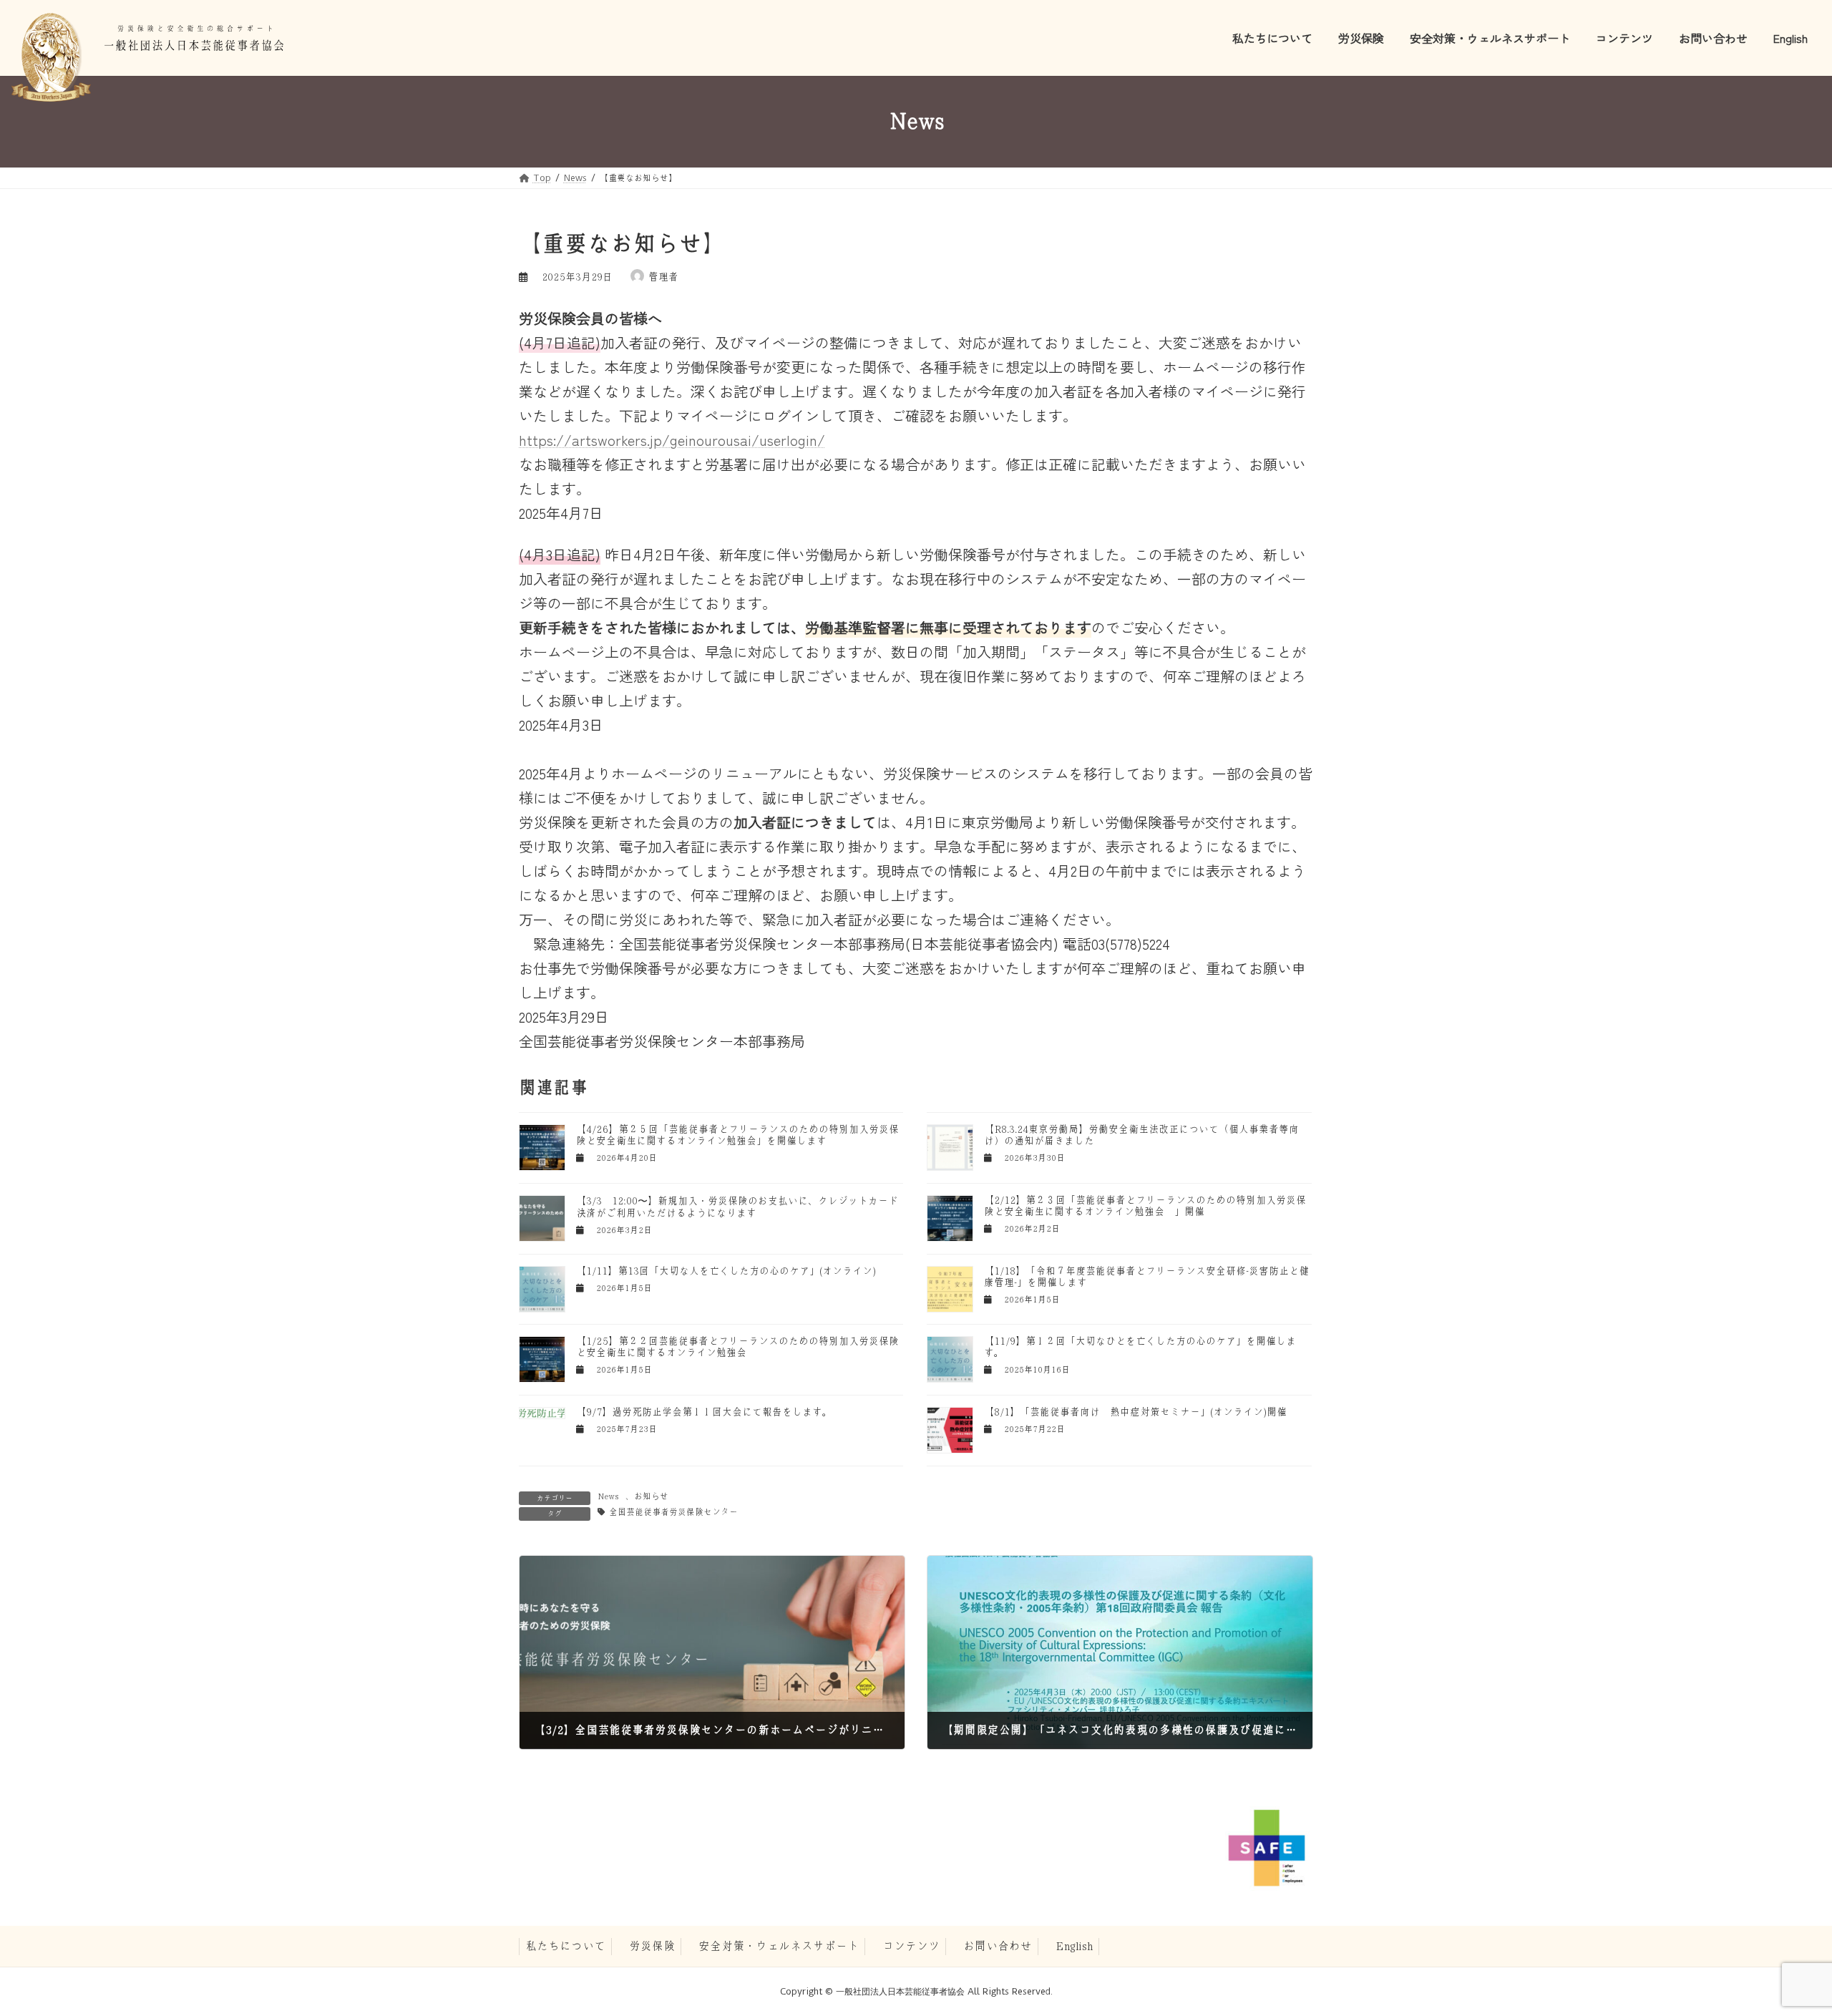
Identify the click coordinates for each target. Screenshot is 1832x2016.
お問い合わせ (998, 1946)
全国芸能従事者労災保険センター (673, 1512)
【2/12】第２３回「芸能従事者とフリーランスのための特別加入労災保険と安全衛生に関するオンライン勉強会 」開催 (1145, 1206)
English (1074, 1946)
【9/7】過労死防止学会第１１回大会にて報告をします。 (704, 1412)
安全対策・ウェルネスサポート (779, 1946)
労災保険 (652, 1946)
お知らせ (651, 1496)
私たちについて (565, 1946)
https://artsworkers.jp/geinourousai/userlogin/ (672, 440)
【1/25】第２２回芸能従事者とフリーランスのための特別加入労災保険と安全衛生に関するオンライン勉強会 (737, 1347)
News (608, 1496)
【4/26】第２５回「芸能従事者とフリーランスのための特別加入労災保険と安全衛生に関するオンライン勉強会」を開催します (737, 1135)
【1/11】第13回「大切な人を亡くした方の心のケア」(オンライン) (726, 1271)
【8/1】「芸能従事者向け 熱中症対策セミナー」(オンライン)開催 (1135, 1412)
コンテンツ (911, 1946)
